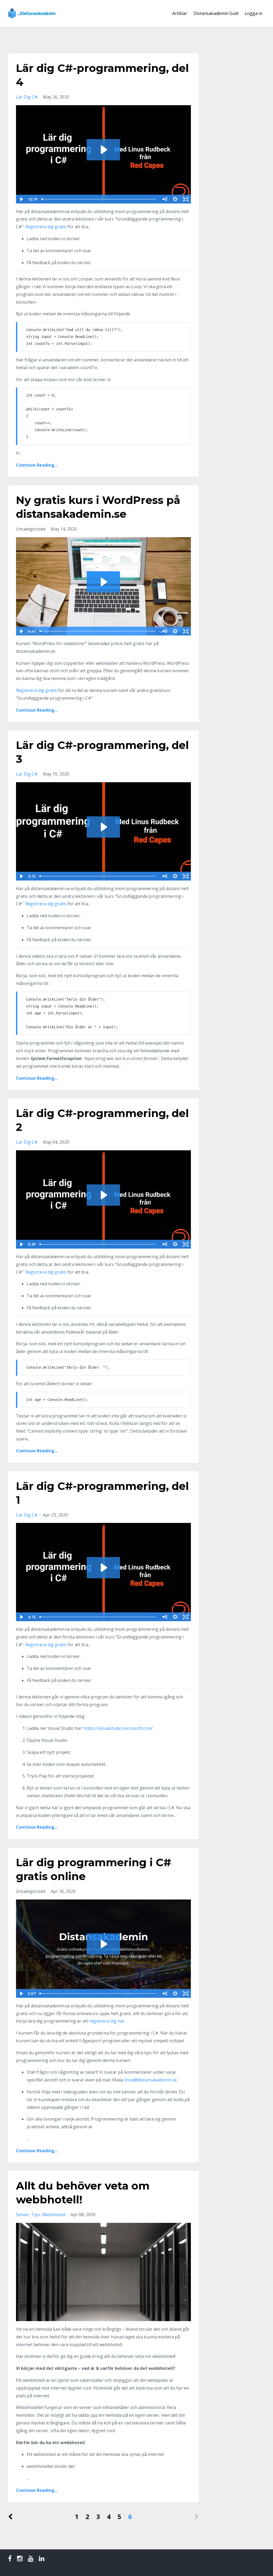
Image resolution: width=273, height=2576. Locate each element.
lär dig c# (27, 97)
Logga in (254, 13)
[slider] (99, 199)
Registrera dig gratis (46, 227)
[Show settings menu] (175, 199)
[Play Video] (21, 199)
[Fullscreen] (186, 199)
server (23, 2215)
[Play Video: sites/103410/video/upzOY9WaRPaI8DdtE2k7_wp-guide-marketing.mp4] (103, 582)
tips (36, 2215)
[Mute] (164, 199)
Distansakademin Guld (216, 13)
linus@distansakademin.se (150, 2080)
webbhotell (54, 2215)
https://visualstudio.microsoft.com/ (118, 1728)
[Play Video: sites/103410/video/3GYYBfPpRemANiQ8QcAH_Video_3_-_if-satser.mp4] (103, 827)
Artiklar (180, 13)
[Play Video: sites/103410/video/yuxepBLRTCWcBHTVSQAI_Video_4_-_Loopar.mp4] (103, 150)
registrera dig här (107, 2021)
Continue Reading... (37, 465)
